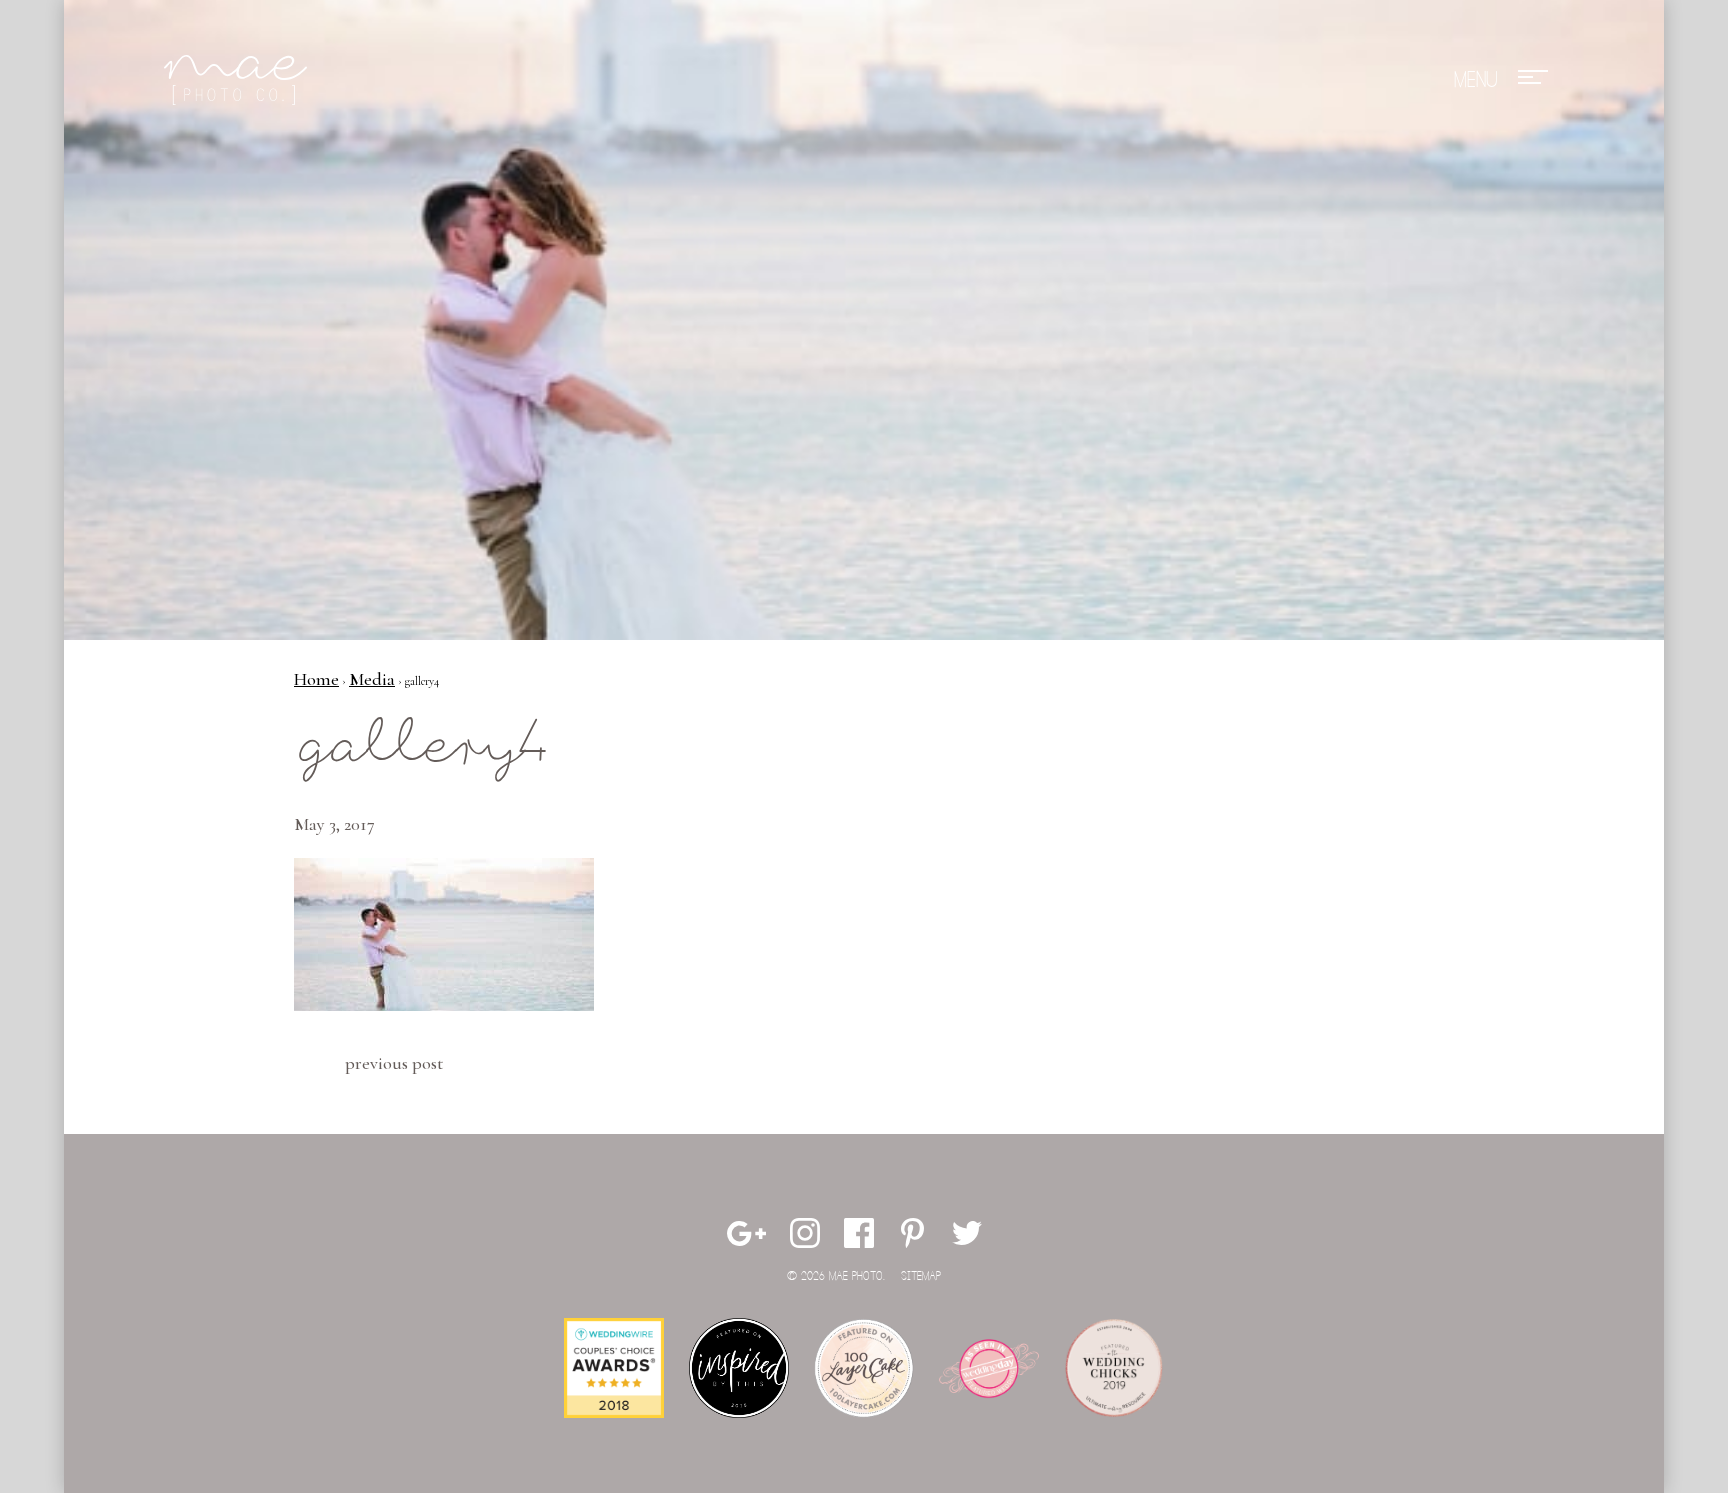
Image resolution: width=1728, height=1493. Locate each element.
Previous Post (394, 1063)
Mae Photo (239, 80)
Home (316, 679)
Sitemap (921, 1276)
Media (372, 679)
